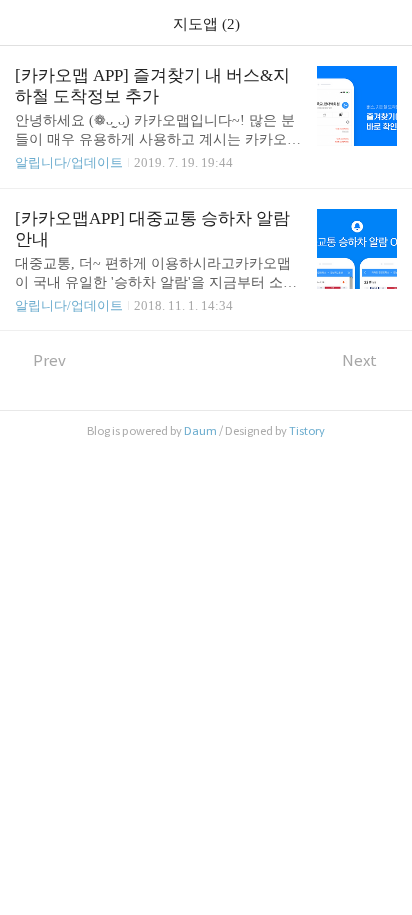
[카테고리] (24, 22)
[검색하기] (387, 22)
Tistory (307, 431)
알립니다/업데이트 (69, 162)
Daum (200, 431)
